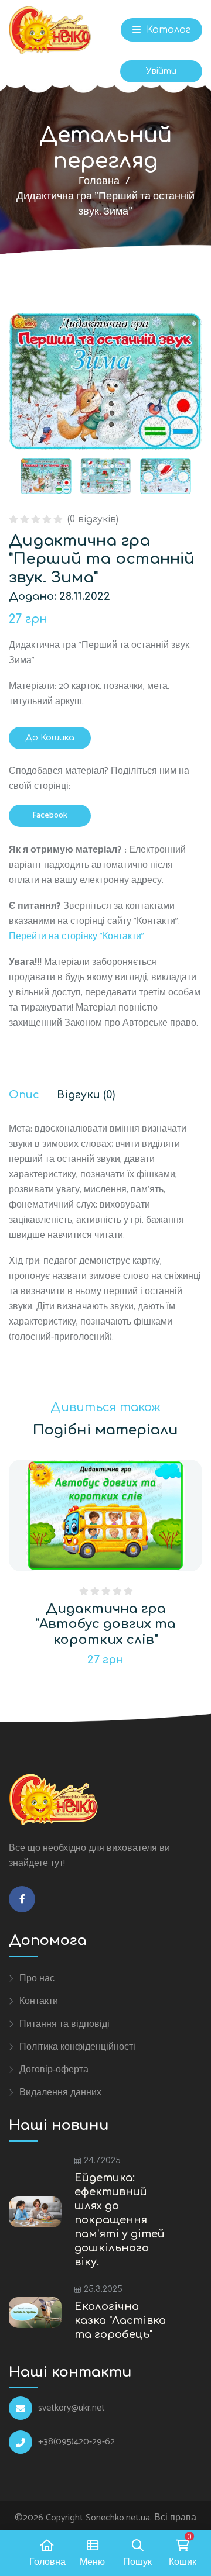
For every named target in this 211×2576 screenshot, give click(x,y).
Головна (99, 181)
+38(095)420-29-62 (76, 2442)
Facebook (50, 815)
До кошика (50, 738)
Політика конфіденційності (77, 2047)
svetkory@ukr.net (72, 2408)
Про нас (37, 1978)
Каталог (167, 30)
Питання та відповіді (64, 2024)
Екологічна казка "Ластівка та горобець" (120, 2320)
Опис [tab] (24, 1095)
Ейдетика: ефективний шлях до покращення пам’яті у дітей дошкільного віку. (120, 2220)
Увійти (161, 71)
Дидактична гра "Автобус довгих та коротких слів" (105, 1624)
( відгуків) (93, 519)
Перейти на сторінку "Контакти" (76, 937)
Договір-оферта (54, 2070)
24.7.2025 (102, 2161)
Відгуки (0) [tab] (86, 1095)
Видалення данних (60, 2092)
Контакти (39, 2001)
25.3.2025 (103, 2289)
